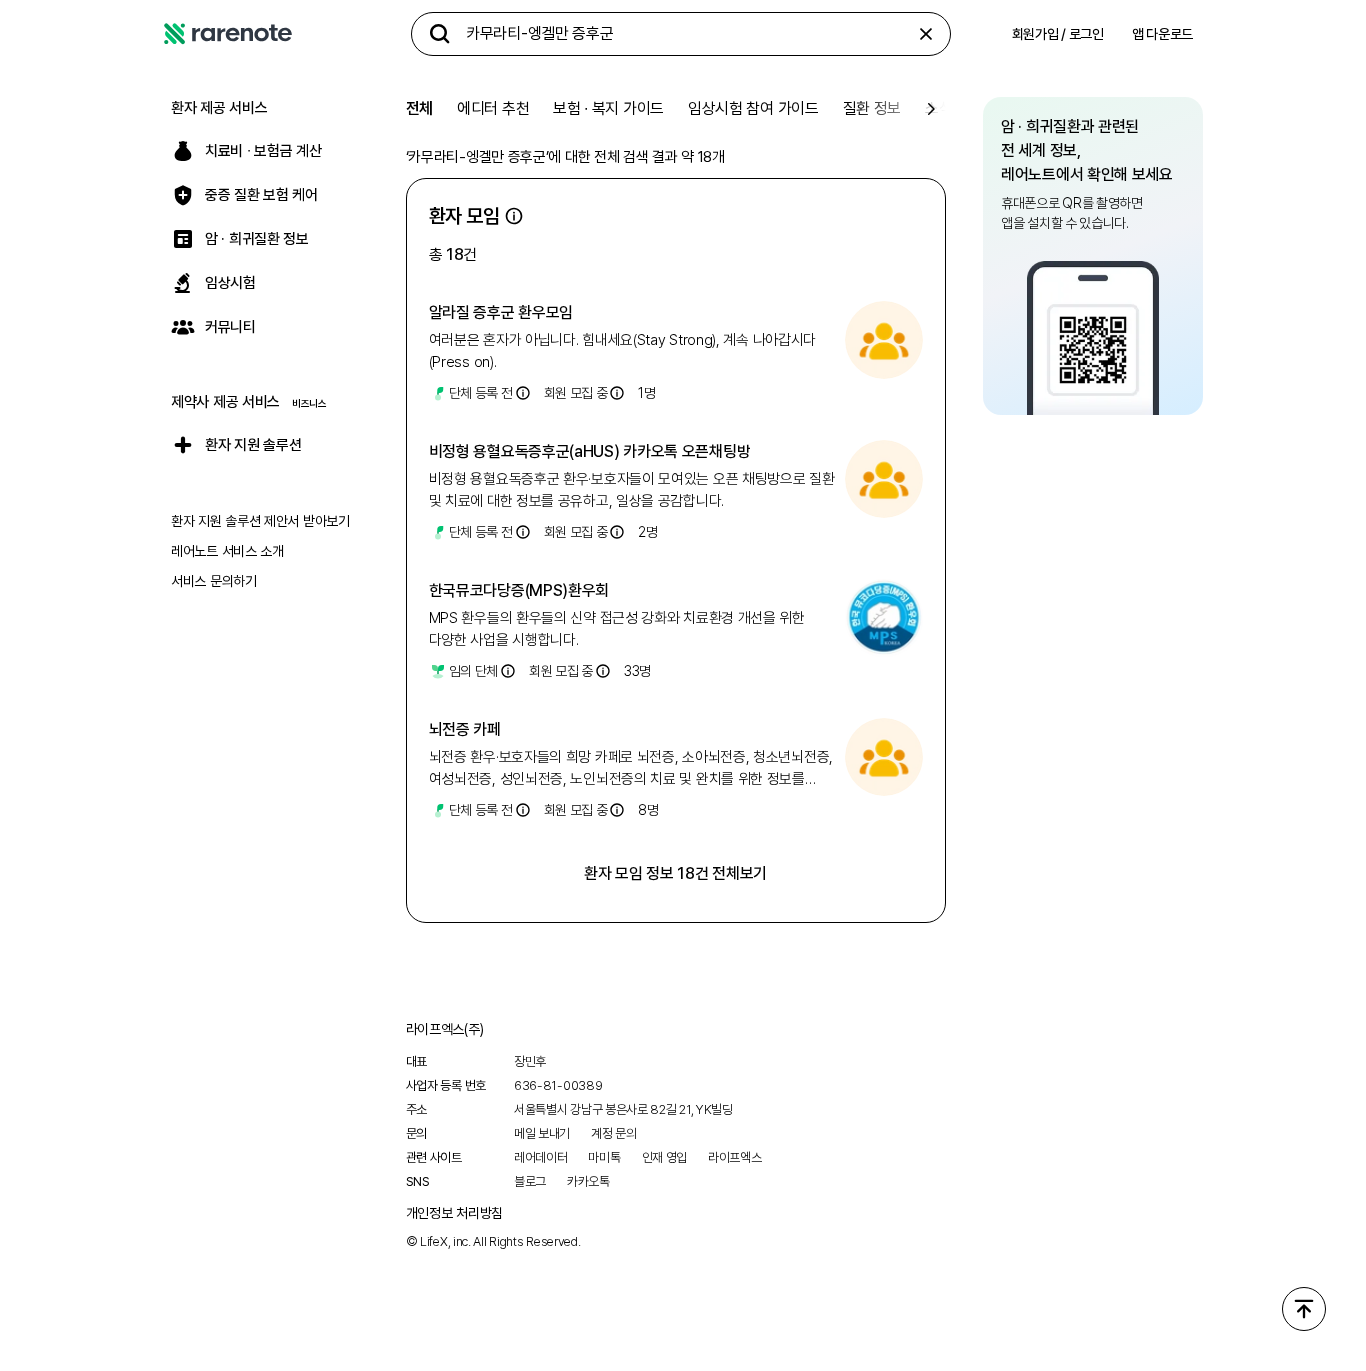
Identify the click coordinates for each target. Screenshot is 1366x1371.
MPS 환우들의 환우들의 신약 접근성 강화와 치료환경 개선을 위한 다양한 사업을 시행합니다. (617, 629)
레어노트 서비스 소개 (227, 551)
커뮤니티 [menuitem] (230, 327)
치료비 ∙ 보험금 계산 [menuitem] (263, 151)
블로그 (530, 1181)
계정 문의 (614, 1133)
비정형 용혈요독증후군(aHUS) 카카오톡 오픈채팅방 (590, 451)
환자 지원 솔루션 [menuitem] (253, 445)
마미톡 (604, 1157)
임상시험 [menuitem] (230, 283)
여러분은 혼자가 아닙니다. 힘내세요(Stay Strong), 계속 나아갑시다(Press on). (622, 351)
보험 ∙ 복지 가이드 (608, 108)
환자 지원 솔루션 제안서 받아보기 (260, 521)
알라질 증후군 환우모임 (501, 312)
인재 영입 (665, 1157)
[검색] (440, 34)
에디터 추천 (493, 108)
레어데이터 (541, 1157)
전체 (419, 108)
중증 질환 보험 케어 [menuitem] (261, 195)
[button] (514, 216)
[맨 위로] (1304, 1309)
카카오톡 (588, 1181)
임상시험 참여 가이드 (753, 108)
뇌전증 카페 (465, 729)
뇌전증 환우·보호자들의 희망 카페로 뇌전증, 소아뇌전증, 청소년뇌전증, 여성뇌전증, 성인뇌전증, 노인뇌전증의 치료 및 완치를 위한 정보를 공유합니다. (631, 769)
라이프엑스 (735, 1157)
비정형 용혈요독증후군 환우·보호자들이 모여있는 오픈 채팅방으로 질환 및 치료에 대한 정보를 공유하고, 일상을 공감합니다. (632, 490)
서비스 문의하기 (214, 581)
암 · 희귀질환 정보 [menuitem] (257, 239)
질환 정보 (872, 108)
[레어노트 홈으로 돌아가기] (228, 34)
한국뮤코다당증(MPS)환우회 (519, 590)
